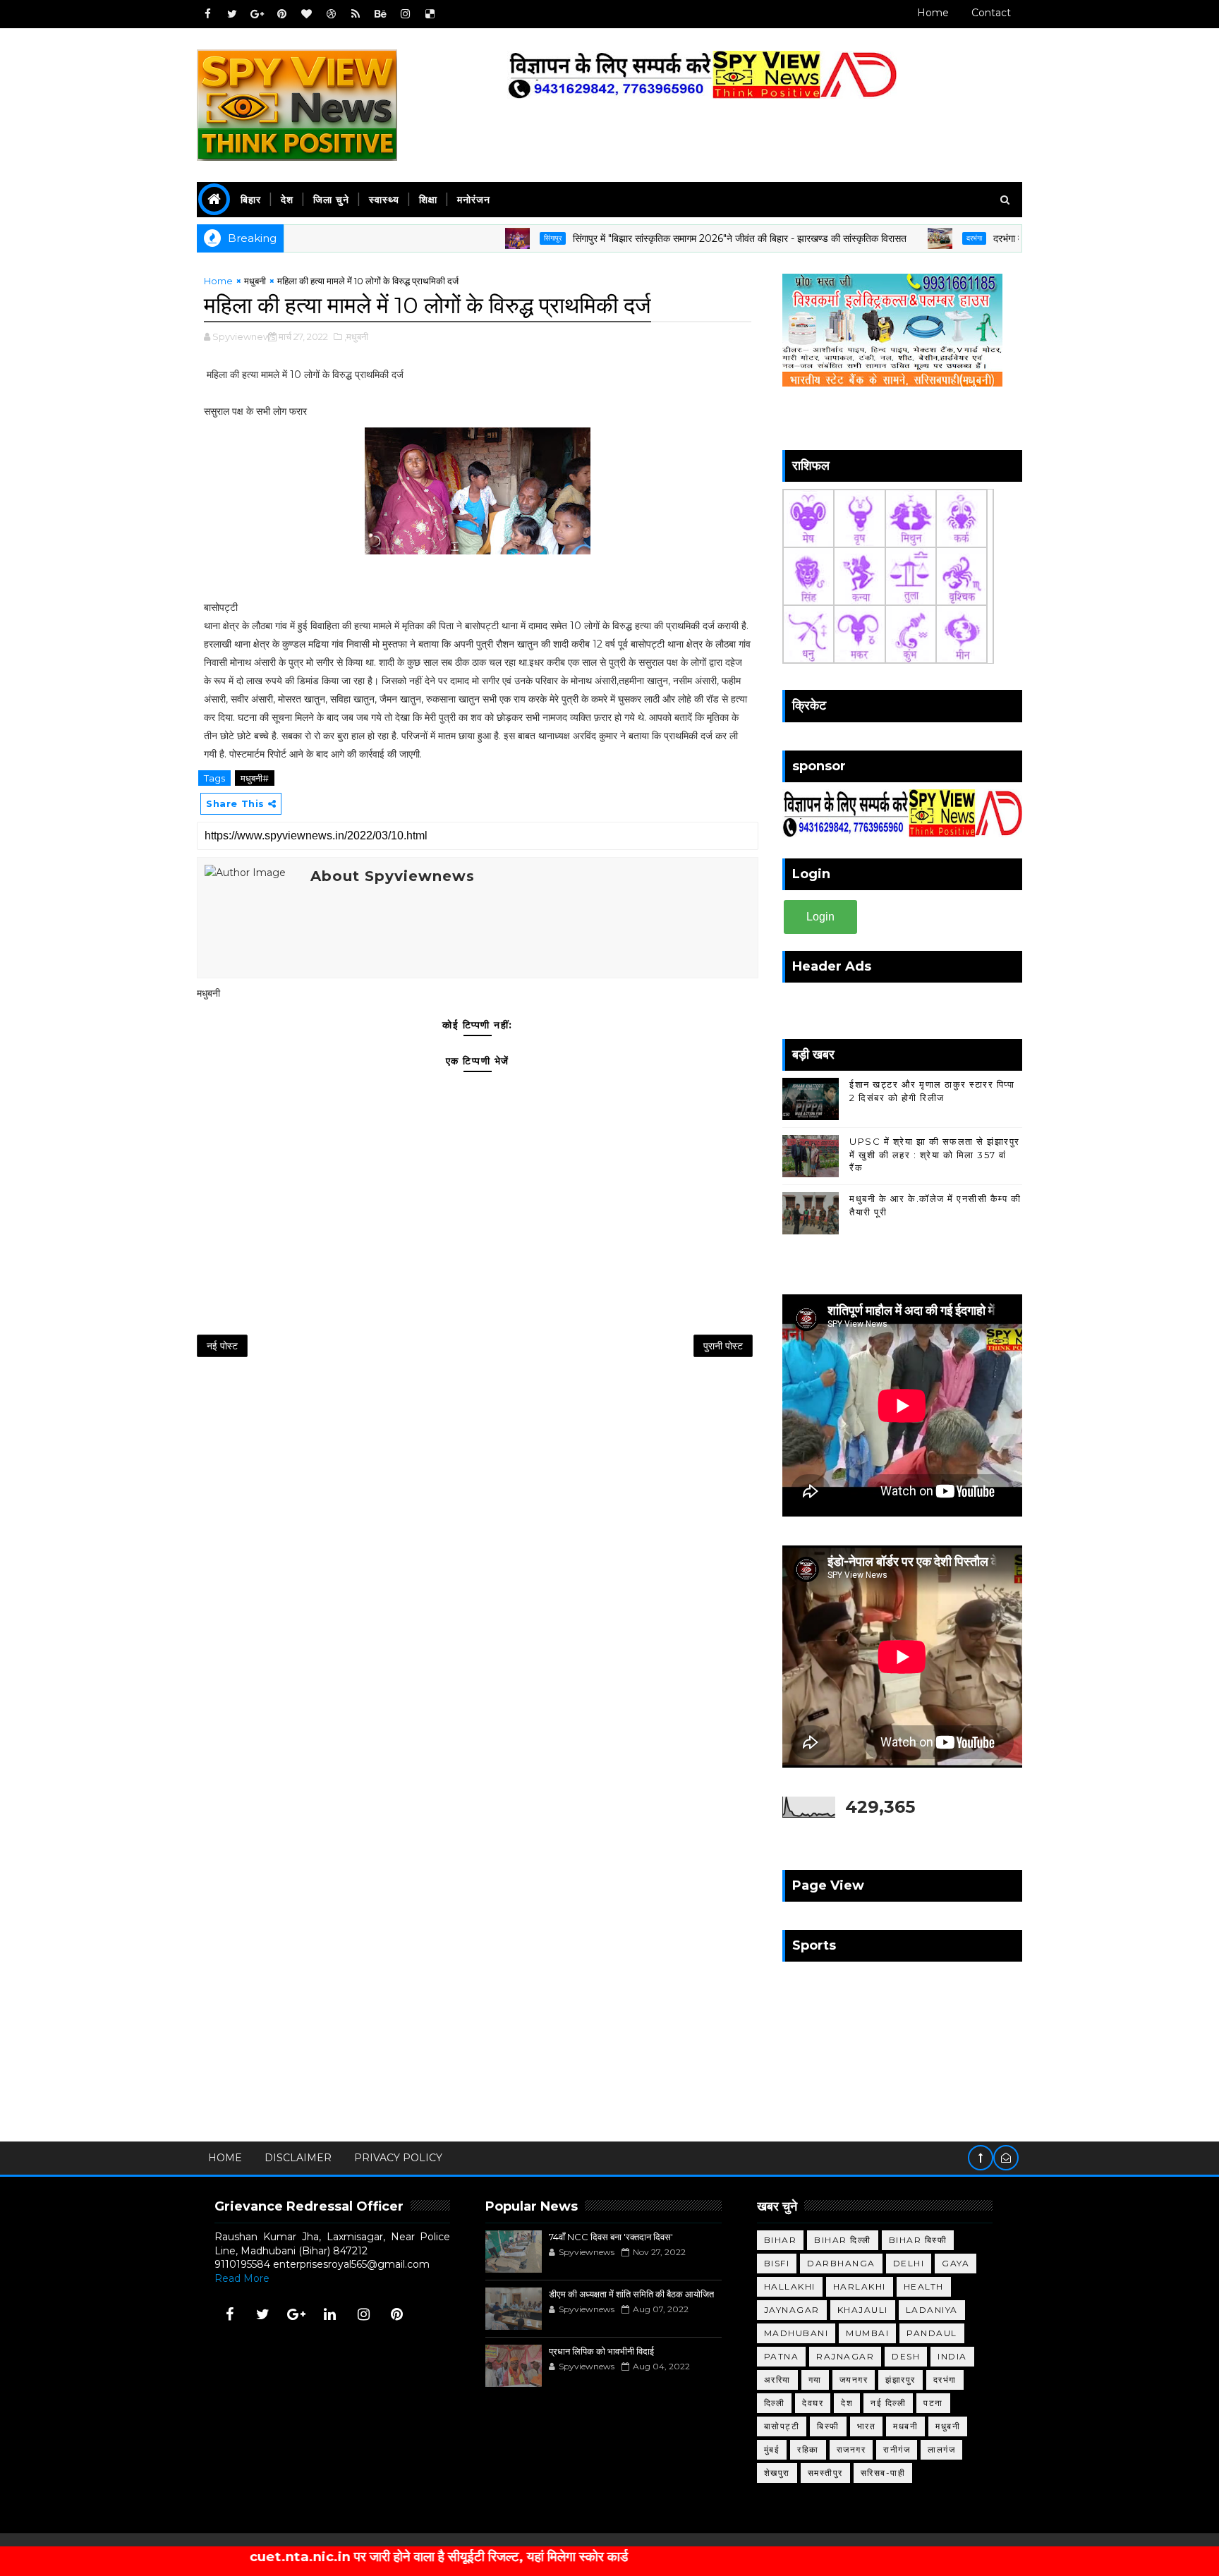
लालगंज (941, 2449)
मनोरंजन (474, 200)
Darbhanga (841, 2263)
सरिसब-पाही (883, 2473)
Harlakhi (860, 2286)
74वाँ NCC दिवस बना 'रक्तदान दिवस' (611, 2237)
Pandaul (932, 2333)
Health (924, 2286)
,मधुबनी (356, 336)
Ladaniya (932, 2310)
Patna (782, 2356)
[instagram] (405, 14)
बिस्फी (828, 2426)
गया (815, 2380)
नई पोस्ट (222, 1346)
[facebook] (207, 14)
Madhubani (796, 2333)
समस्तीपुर (825, 2473)
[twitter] (232, 14)
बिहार (251, 200)
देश (287, 200)
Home (933, 13)
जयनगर (854, 2380)
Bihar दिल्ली (843, 2240)
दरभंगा (902, 238)
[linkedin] (330, 2314)
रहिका (808, 2449)
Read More (242, 2278)
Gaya (956, 2263)
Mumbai (867, 2333)
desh (906, 2356)
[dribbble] (331, 14)
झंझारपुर (900, 2380)
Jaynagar (792, 2310)
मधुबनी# (255, 778)
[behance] (380, 14)
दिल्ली (775, 2403)
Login (820, 917)
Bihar (781, 2240)
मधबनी (905, 2426)
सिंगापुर (480, 238)
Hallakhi (790, 2286)
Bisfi (777, 2263)
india (952, 2356)
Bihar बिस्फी (918, 2240)
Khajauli (863, 2310)
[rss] (356, 14)
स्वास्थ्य (384, 200)
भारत (867, 2426)
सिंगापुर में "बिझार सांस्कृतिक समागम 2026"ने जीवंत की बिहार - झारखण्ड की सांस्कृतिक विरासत (667, 238)
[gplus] (257, 14)
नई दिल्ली (888, 2403)
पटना (933, 2403)
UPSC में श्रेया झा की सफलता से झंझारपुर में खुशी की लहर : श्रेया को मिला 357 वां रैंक (935, 1154)
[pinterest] (281, 14)
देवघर (813, 2403)
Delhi (909, 2263)
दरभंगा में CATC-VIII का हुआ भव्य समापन (997, 238)
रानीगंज (897, 2449)
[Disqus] (478, 1554)
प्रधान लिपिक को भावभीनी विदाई (601, 2351)
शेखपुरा (777, 2473)
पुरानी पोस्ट (723, 1346)
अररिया (777, 2380)
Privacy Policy (398, 2158)
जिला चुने (331, 200)
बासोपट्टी (782, 2426)
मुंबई (772, 2449)
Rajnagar (845, 2356)
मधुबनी (255, 281)
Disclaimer (298, 2158)
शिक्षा (428, 200)
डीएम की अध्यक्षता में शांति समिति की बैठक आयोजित (631, 2294)
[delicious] (430, 14)
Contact (991, 13)
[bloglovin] (306, 14)
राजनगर (851, 2449)
